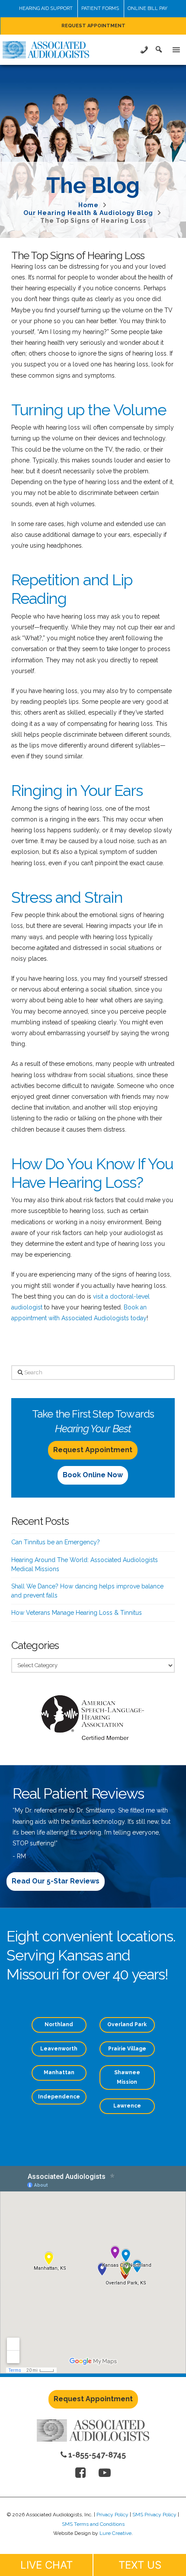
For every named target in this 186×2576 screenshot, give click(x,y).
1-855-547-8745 (96, 2455)
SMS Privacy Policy (154, 2515)
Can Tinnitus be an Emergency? (56, 1542)
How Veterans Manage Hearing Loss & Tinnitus (77, 1613)
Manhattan (59, 2072)
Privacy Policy (112, 2515)
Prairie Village (127, 2049)
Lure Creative (115, 2533)
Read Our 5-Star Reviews (56, 1881)
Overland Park (127, 2024)
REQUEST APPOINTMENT (93, 26)
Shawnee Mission (127, 2077)
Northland (59, 2024)
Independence (59, 2097)
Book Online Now (93, 1475)
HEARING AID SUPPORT (46, 8)
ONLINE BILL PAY (148, 8)
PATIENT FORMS (100, 8)
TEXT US (140, 2565)
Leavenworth (59, 2049)
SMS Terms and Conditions (93, 2524)
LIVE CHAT (46, 2565)
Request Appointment (93, 1450)
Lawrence (127, 2106)
